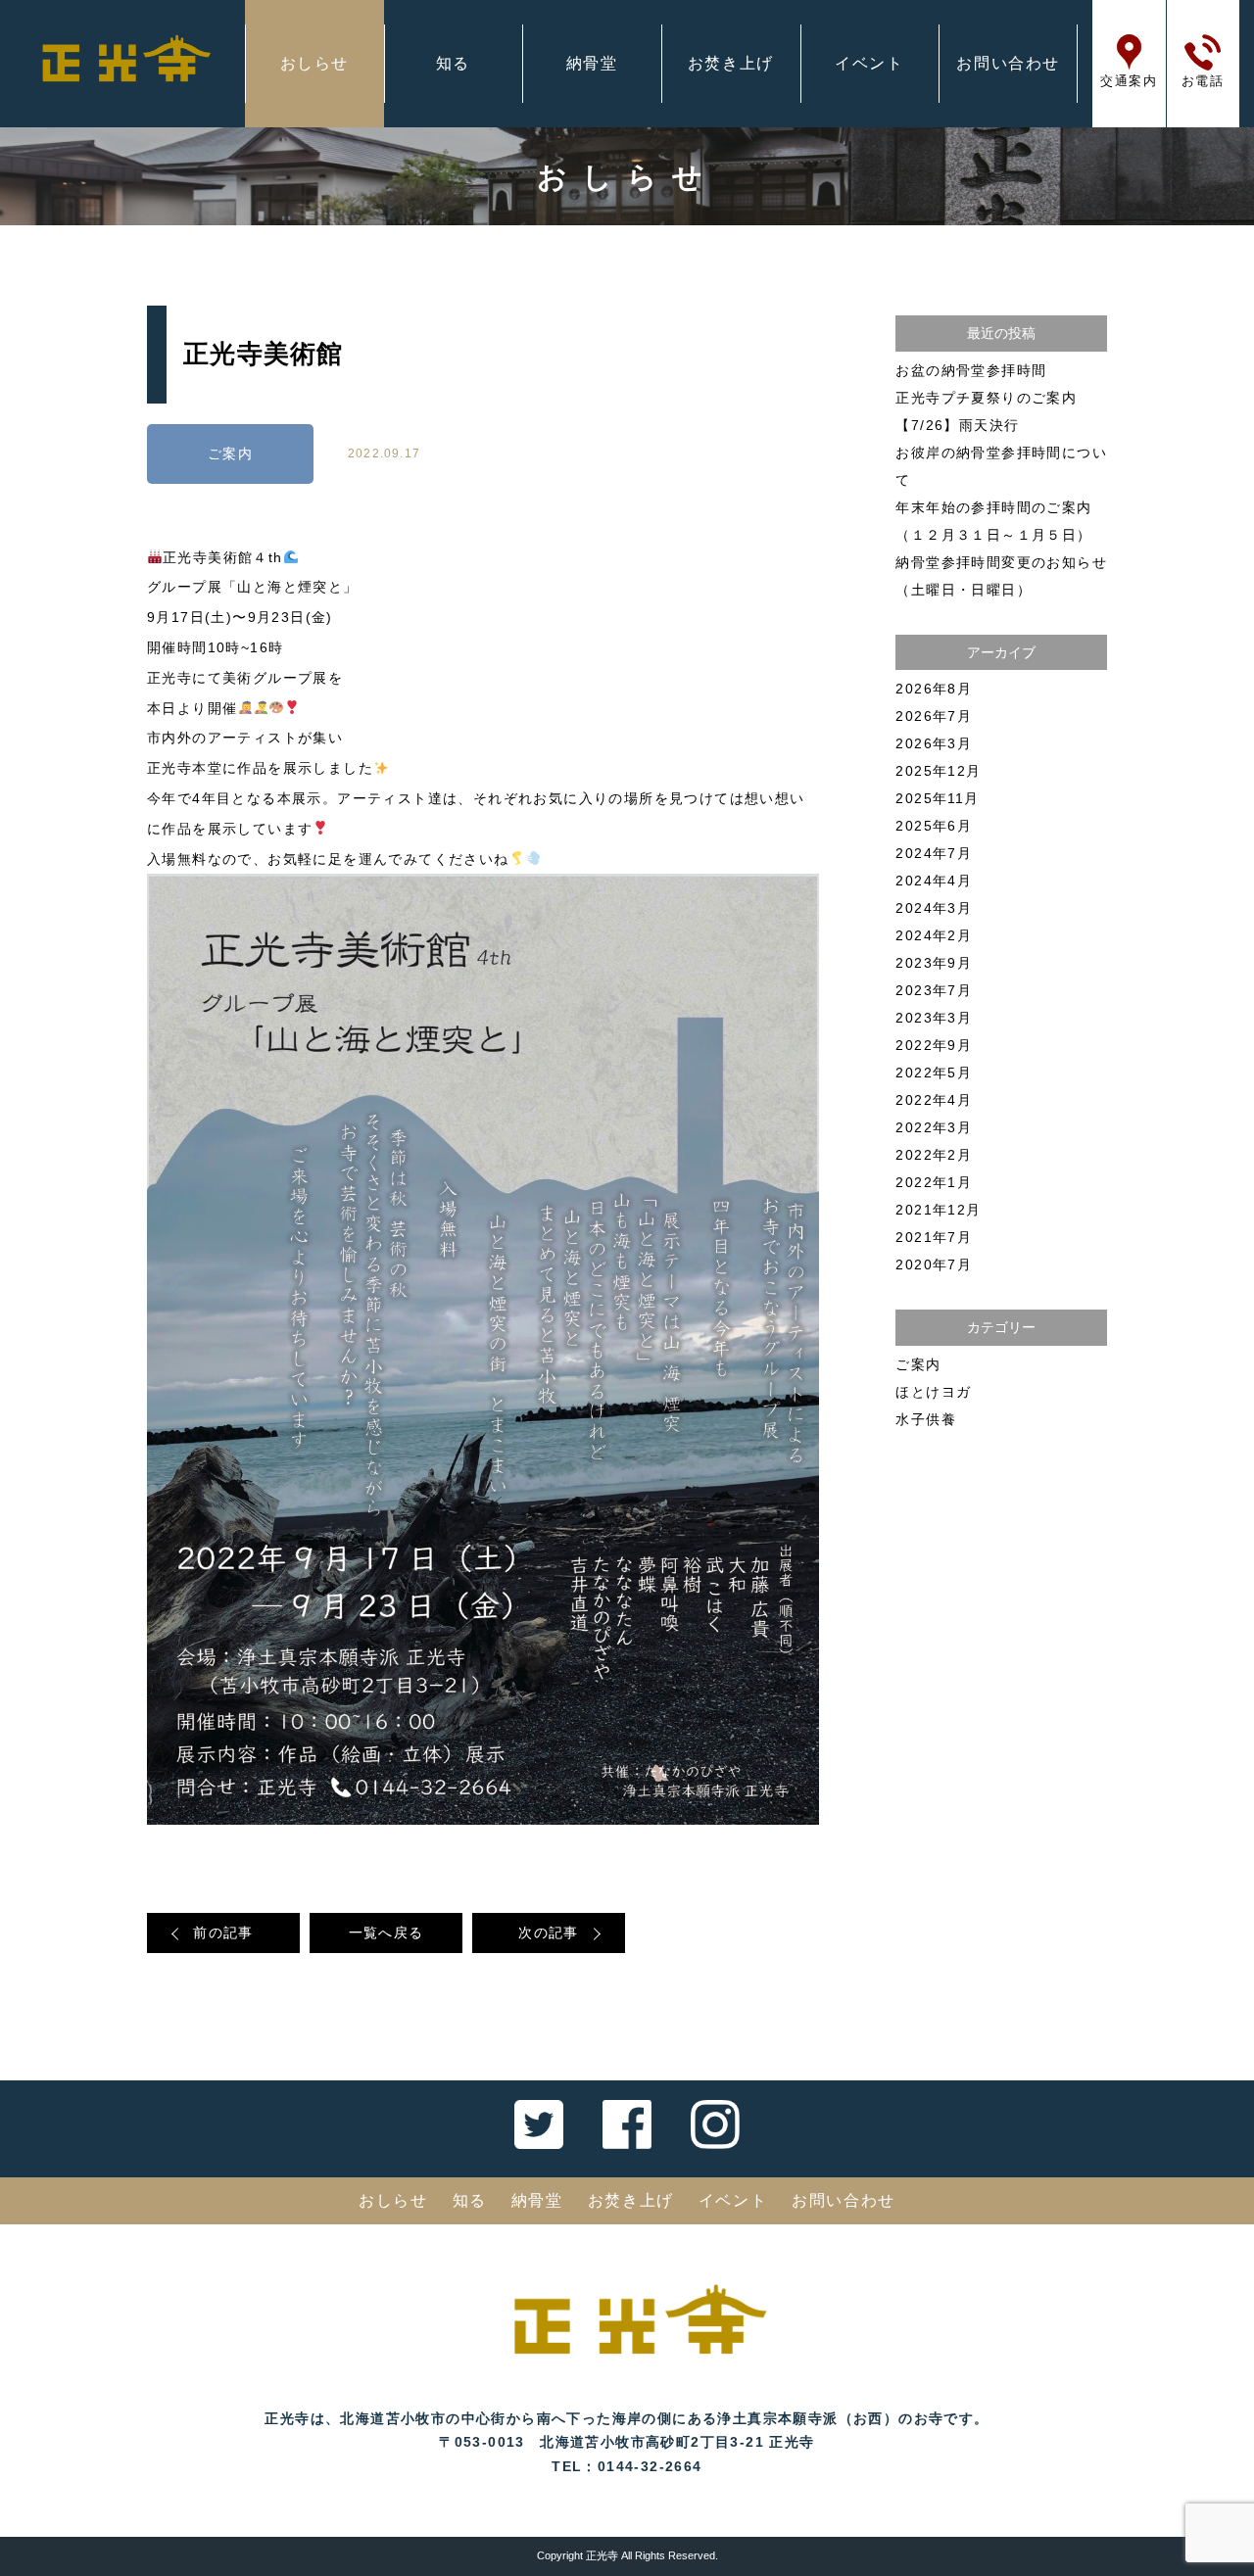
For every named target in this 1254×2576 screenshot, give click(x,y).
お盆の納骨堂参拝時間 (971, 370)
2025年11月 (937, 798)
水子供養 (926, 1419)
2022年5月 (934, 1073)
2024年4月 (934, 881)
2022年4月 (934, 1100)
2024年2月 (934, 935)
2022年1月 (934, 1182)
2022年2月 (934, 1155)
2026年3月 (934, 743)
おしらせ (314, 63)
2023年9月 (934, 963)
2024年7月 (934, 853)
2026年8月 (934, 689)
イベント (869, 63)
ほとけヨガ (933, 1392)
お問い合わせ (1008, 63)
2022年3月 (934, 1127)
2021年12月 (938, 1210)
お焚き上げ (731, 63)
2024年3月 (934, 908)
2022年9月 (934, 1045)
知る (453, 63)
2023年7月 (934, 990)
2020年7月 (934, 1264)
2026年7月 (934, 716)
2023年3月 (934, 1018)
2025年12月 (938, 771)
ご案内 (230, 453)
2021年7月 (934, 1237)
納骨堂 (592, 63)
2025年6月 (934, 826)
